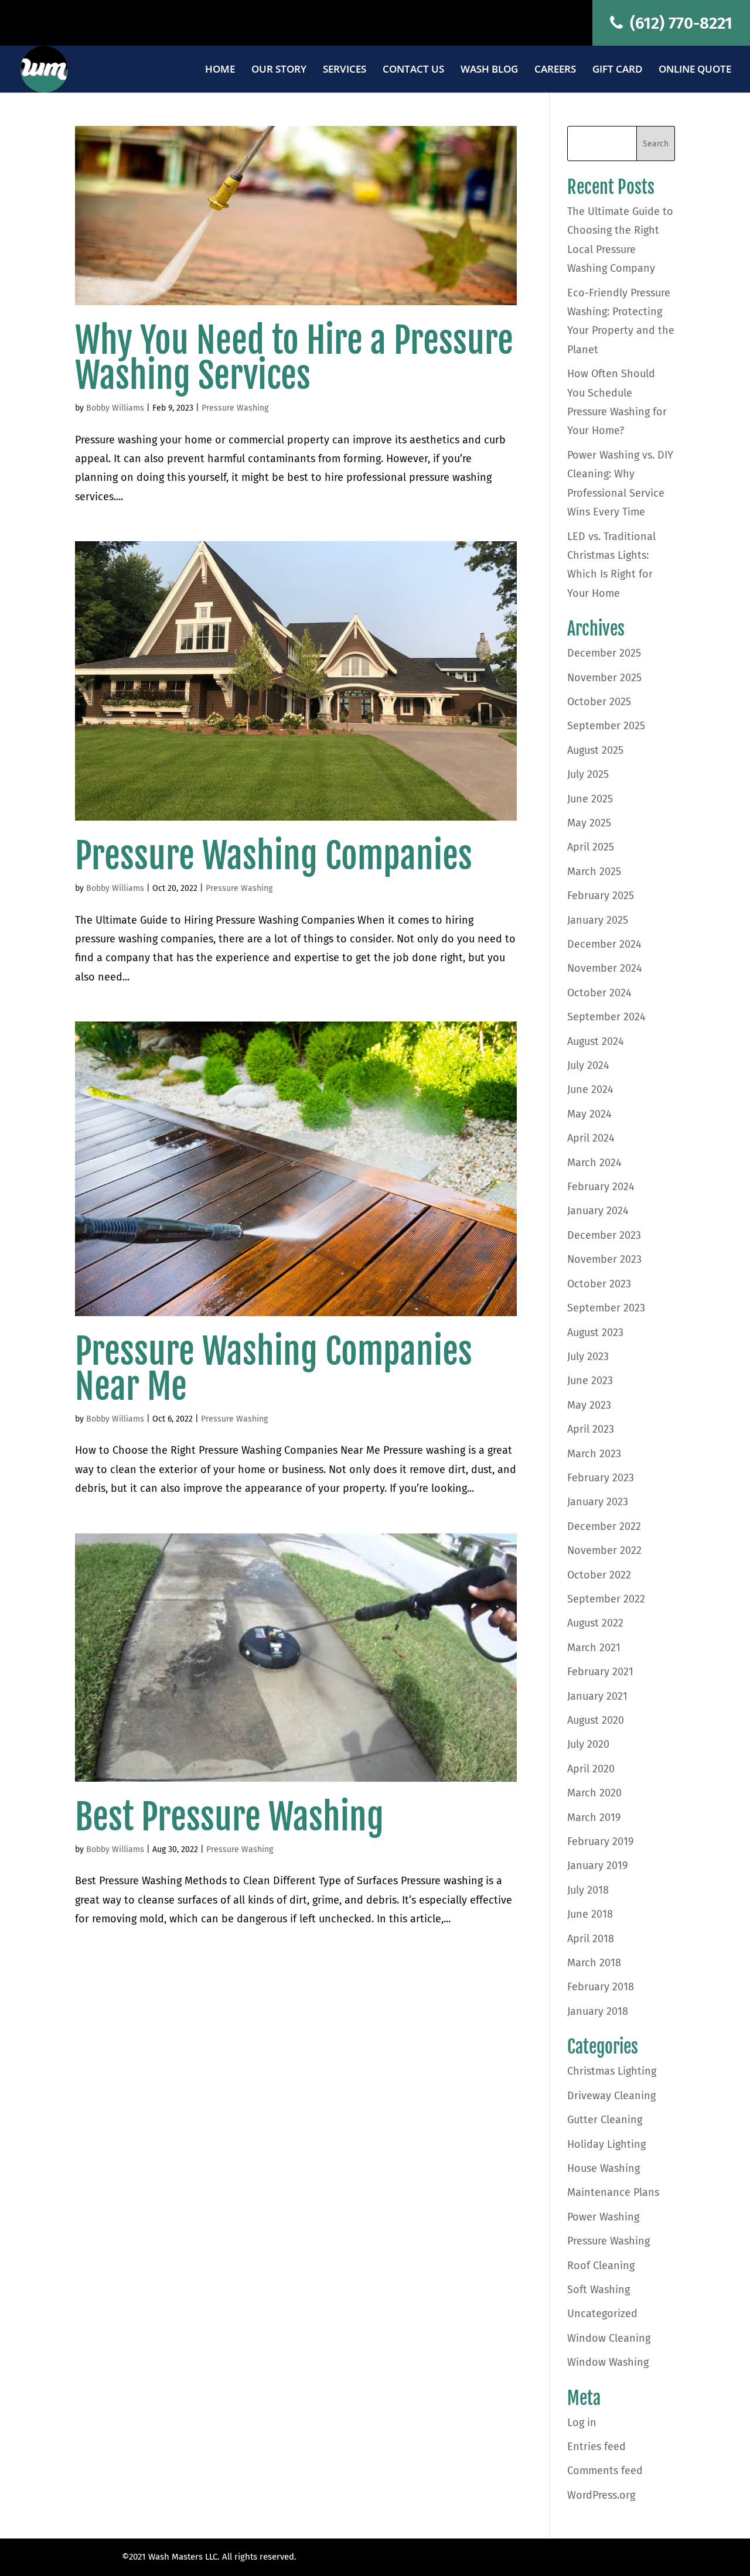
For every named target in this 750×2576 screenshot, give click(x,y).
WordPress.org (601, 2495)
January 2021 (597, 1696)
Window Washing (608, 2362)
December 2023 (604, 1235)
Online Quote (695, 70)
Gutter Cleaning (605, 2120)
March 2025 (594, 872)
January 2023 (598, 1502)
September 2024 (606, 1017)
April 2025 (591, 847)
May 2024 (589, 1114)
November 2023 (604, 1259)
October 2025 (599, 702)
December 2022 (604, 1526)
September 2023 (606, 1308)
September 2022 (606, 1599)
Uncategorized (602, 2314)
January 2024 (598, 1211)
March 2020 (594, 1793)
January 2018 (598, 2011)
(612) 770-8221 (679, 23)
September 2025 (606, 726)
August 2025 (595, 750)
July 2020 (588, 1744)
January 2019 (597, 1866)
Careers (555, 70)
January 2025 (598, 920)
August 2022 (595, 1623)
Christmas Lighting (612, 2071)
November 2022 (604, 1550)
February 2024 (601, 1187)
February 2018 (601, 1987)
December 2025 (604, 653)
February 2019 (600, 1842)
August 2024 (596, 1041)
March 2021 (594, 1648)
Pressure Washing (235, 408)
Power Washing (603, 2217)
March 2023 (594, 1454)
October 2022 (599, 1575)
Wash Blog (489, 70)
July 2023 (588, 1357)
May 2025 (589, 823)
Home (220, 70)
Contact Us (413, 70)
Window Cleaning (609, 2338)
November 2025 (604, 678)
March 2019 (594, 1817)
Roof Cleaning (601, 2266)
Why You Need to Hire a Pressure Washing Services (294, 358)
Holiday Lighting (606, 2144)
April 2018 (591, 1939)
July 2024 (588, 1065)
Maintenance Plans (613, 2192)
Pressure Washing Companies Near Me (274, 1369)
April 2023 (591, 1429)
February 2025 (601, 896)
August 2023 (595, 1333)
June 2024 (590, 1089)
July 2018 (588, 1890)
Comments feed (605, 2471)
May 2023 (589, 1405)
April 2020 (591, 1769)
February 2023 (601, 1478)
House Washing (604, 2168)
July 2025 (588, 774)
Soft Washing (599, 2290)
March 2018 (594, 1963)
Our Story (279, 70)
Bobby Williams (115, 408)
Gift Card (617, 70)
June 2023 (590, 1381)
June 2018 (590, 1914)
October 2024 (599, 993)
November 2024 (605, 968)
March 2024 (594, 1163)
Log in (582, 2423)
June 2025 (590, 799)
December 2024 (604, 944)
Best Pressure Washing (229, 1817)
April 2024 (591, 1138)
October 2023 (599, 1284)
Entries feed (596, 2447)
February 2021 (600, 1672)
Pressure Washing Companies (274, 856)
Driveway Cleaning (611, 2096)
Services (345, 70)
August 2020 (596, 1720)
